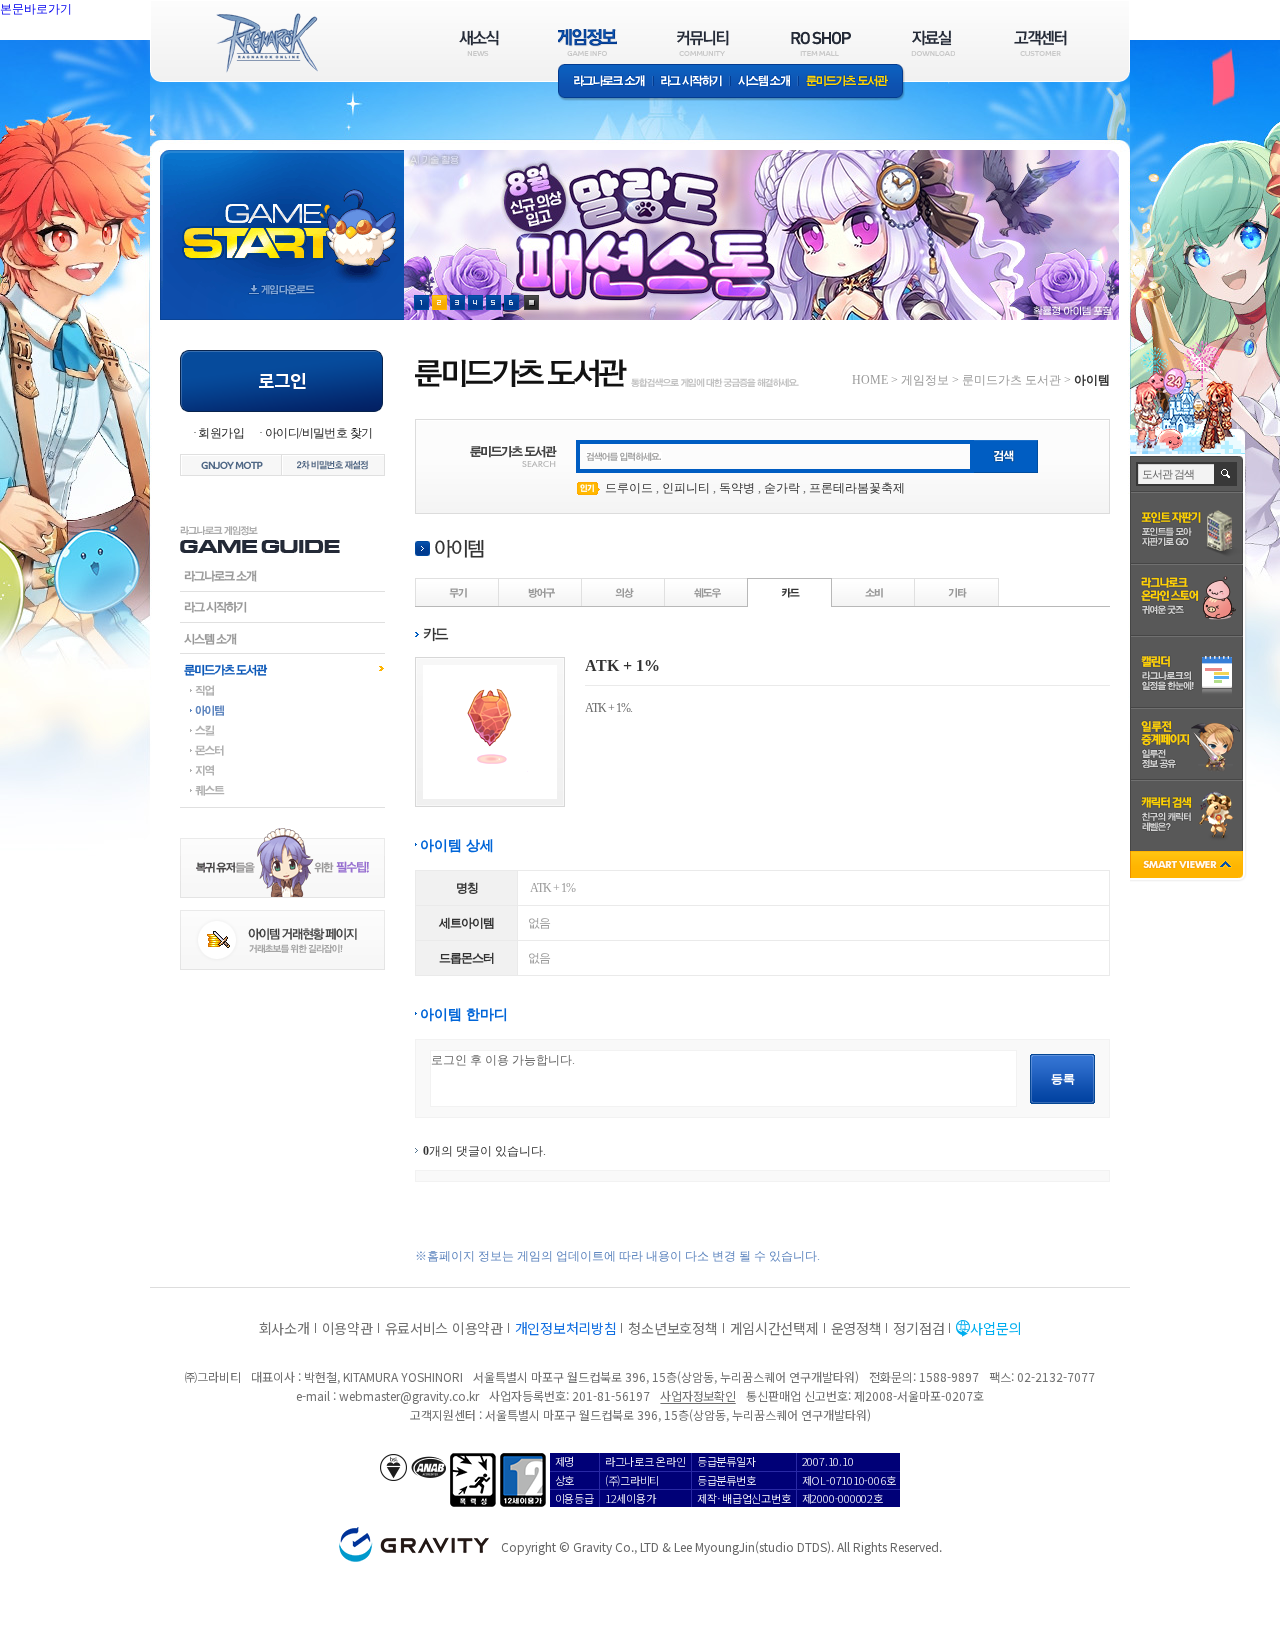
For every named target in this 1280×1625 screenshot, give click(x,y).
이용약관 (347, 1328)
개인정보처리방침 (566, 1328)
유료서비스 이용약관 (444, 1328)
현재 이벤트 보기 (531, 302)
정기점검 (918, 1328)
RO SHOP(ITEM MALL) (821, 42)
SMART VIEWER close (1188, 866)
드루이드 (629, 488)
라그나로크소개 (605, 82)
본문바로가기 (80, 54)
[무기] (458, 592)
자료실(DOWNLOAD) (932, 42)
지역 (282, 770)
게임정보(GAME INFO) (587, 42)
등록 (1063, 1079)
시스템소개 (764, 82)
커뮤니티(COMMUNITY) (703, 42)
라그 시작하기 (691, 82)
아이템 (282, 710)
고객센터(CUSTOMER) (1040, 42)
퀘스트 (282, 790)
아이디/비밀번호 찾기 (318, 433)
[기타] (957, 592)
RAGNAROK (266, 43)
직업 (282, 690)
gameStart (282, 216)
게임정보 (925, 380)
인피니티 (686, 488)
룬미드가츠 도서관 (851, 82)
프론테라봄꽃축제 (857, 488)
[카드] (790, 592)
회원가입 (221, 433)
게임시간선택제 (774, 1328)
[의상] (624, 592)
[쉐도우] (707, 592)
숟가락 (782, 488)
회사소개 (284, 1328)
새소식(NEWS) (479, 42)
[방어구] (541, 592)
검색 (1226, 474)
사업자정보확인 (697, 1395)
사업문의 (995, 1328)
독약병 (737, 488)
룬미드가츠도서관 (282, 669)
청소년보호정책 (672, 1328)
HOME (870, 380)
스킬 (282, 730)
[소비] (874, 592)
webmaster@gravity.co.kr (409, 1395)
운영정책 (856, 1328)
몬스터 (282, 750)
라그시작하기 (282, 607)
